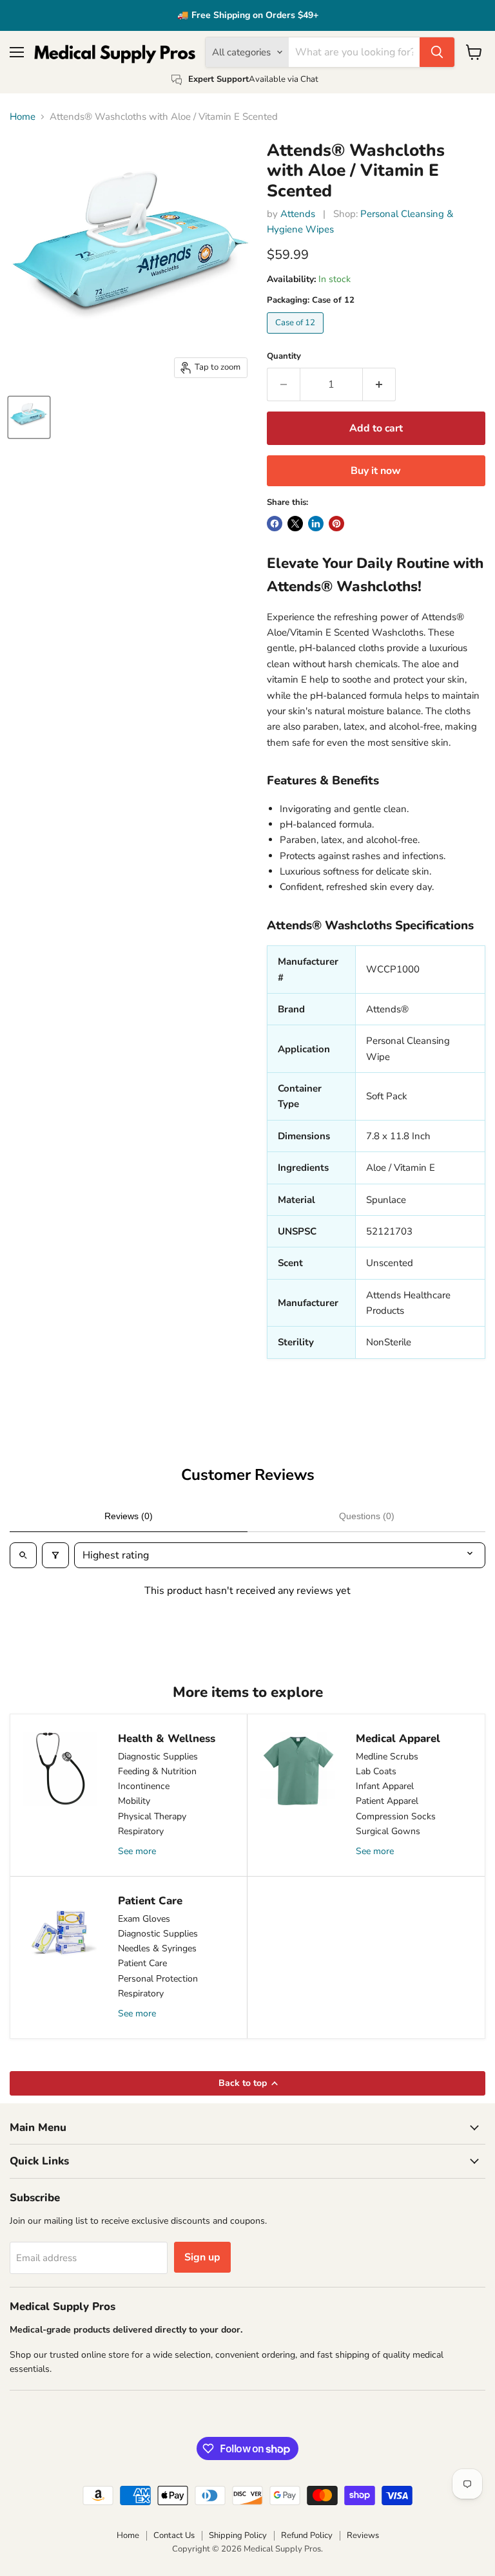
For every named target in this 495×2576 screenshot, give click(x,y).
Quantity (284, 356)
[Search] (437, 52)
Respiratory (141, 1831)
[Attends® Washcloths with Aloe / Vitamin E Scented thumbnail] (29, 417)
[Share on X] (295, 524)
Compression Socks (396, 1816)
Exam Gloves (144, 1919)
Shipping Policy (238, 2535)
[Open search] (23, 1555)
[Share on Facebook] (275, 524)
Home (23, 117)
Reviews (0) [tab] (129, 1516)
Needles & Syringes (157, 1948)
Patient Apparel (387, 1801)
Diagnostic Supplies (158, 1757)
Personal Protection (158, 1979)
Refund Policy (307, 2535)
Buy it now (376, 471)
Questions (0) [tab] (367, 1516)
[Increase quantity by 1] (379, 384)
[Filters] (55, 1555)
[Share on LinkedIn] (316, 524)
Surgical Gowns (388, 1831)
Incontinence (144, 1786)
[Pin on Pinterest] (336, 524)
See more (137, 1851)
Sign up (202, 2257)
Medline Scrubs (387, 1757)
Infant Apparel (385, 1786)
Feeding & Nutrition (157, 1771)
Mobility (134, 1801)
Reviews (363, 2535)
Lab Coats (376, 1771)
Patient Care (142, 1963)
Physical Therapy (152, 1816)
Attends (298, 214)
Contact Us (174, 2535)
